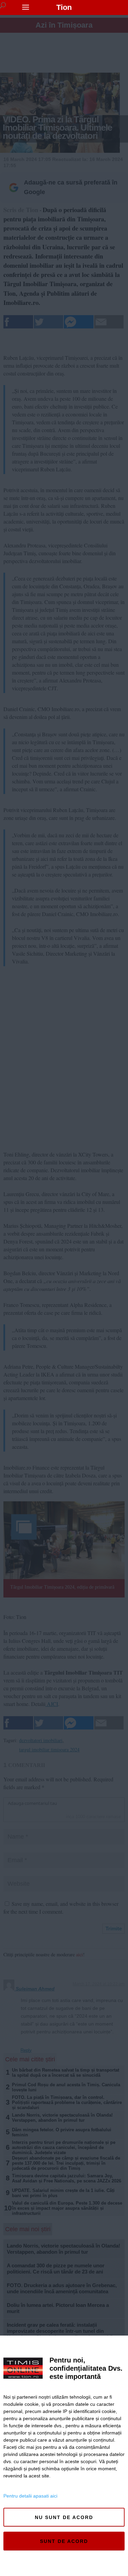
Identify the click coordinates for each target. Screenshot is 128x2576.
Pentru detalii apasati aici (30, 2496)
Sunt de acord (64, 2541)
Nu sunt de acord (64, 2517)
